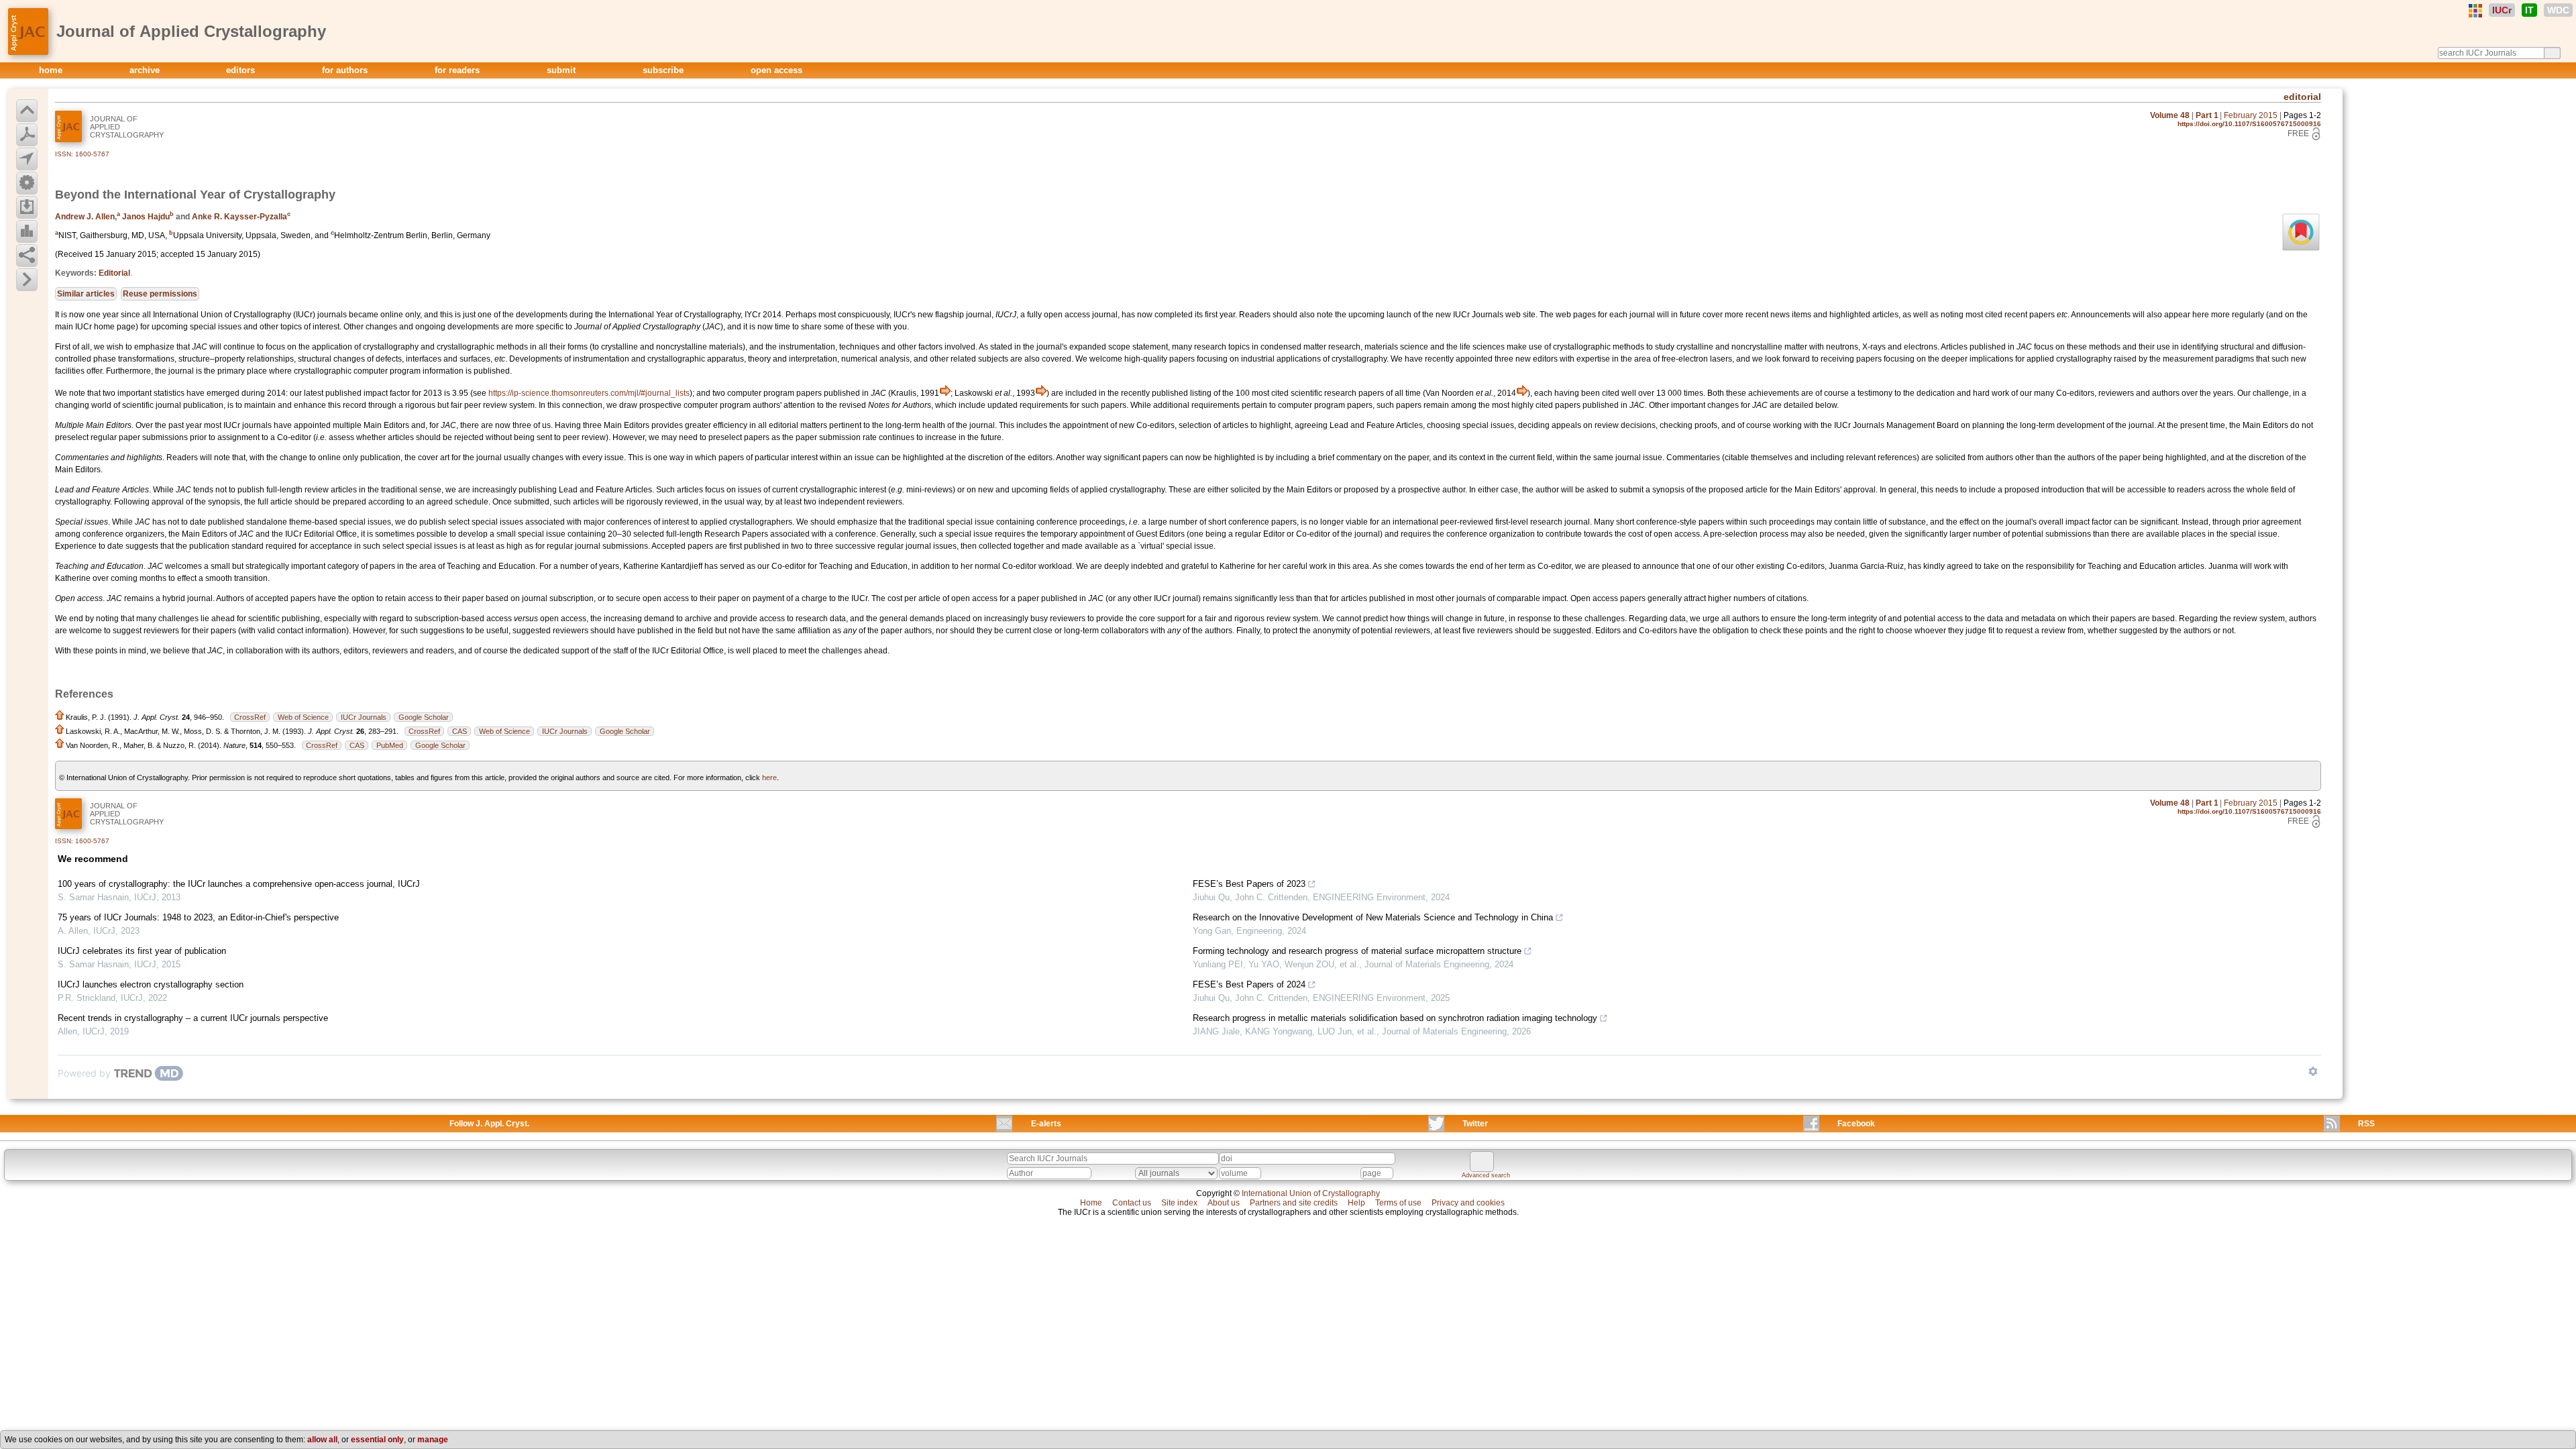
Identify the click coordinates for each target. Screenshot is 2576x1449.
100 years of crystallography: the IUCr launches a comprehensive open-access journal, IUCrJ (239, 884)
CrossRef (250, 717)
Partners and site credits (1294, 1203)
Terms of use (1398, 1203)
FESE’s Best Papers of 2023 (1249, 884)
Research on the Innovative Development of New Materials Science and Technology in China (1373, 917)
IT (2529, 10)
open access (776, 70)
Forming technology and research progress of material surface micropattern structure (1357, 951)
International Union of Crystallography (1311, 1193)
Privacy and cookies (1468, 1203)
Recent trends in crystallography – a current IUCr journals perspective (193, 1018)
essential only (377, 1440)
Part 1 (2207, 115)
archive (146, 70)
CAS (460, 731)
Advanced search (1486, 1175)
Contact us (1132, 1203)
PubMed (390, 745)
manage (433, 1440)
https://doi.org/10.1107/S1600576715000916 (2249, 124)
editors (242, 70)
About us (1224, 1203)
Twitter (1475, 1124)
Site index (1179, 1203)
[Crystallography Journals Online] (2475, 11)
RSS (2366, 1124)
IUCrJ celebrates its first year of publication (142, 951)
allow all (322, 1440)
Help (1356, 1203)
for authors (346, 70)
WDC (2558, 10)
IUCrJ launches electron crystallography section (151, 984)
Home (1091, 1203)
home (52, 70)
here (769, 777)
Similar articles (86, 294)
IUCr (2502, 10)
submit (562, 70)
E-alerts (1046, 1124)
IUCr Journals (364, 717)
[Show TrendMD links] (2313, 1071)
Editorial (114, 273)
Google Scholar (424, 717)
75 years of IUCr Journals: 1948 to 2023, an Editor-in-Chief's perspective (198, 917)
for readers (459, 70)
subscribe (664, 70)
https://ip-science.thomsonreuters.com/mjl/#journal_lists (589, 393)
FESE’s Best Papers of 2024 (1249, 984)
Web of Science (303, 717)
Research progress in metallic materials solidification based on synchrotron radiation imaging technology (1395, 1018)
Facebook (1856, 1124)
